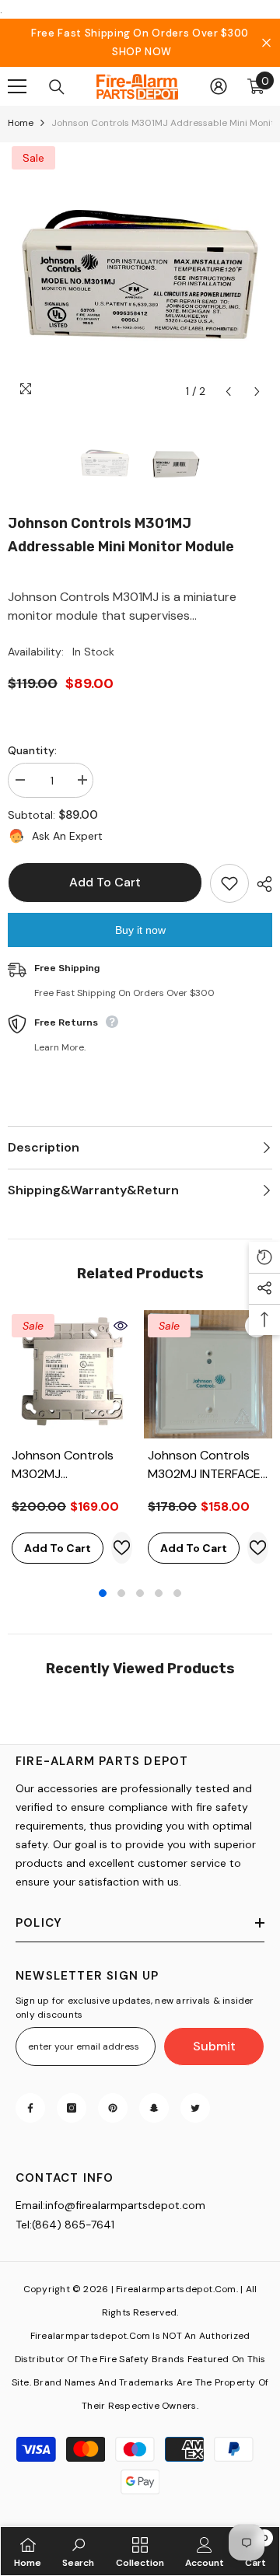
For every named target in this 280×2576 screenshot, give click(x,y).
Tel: (24, 2225)
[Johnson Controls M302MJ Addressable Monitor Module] (72, 1374)
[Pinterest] (113, 2108)
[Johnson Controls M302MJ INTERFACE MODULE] (208, 1374)
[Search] (57, 87)
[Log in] (219, 86)
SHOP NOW (142, 52)
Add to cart (105, 882)
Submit (214, 2046)
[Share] (261, 884)
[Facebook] (30, 2108)
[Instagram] (72, 2108)
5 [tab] (177, 1593)
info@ (60, 2205)
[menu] (17, 86)
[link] (78, 2551)
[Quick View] (121, 1326)
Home (21, 123)
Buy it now (140, 930)
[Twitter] (195, 2108)
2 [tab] (121, 1593)
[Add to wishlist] (229, 883)
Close (266, 43)
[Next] (257, 391)
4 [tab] (159, 1593)
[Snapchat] (154, 2108)
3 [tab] (140, 1593)
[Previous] (228, 391)
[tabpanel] (72, 1441)
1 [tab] (103, 1593)
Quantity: (32, 750)
